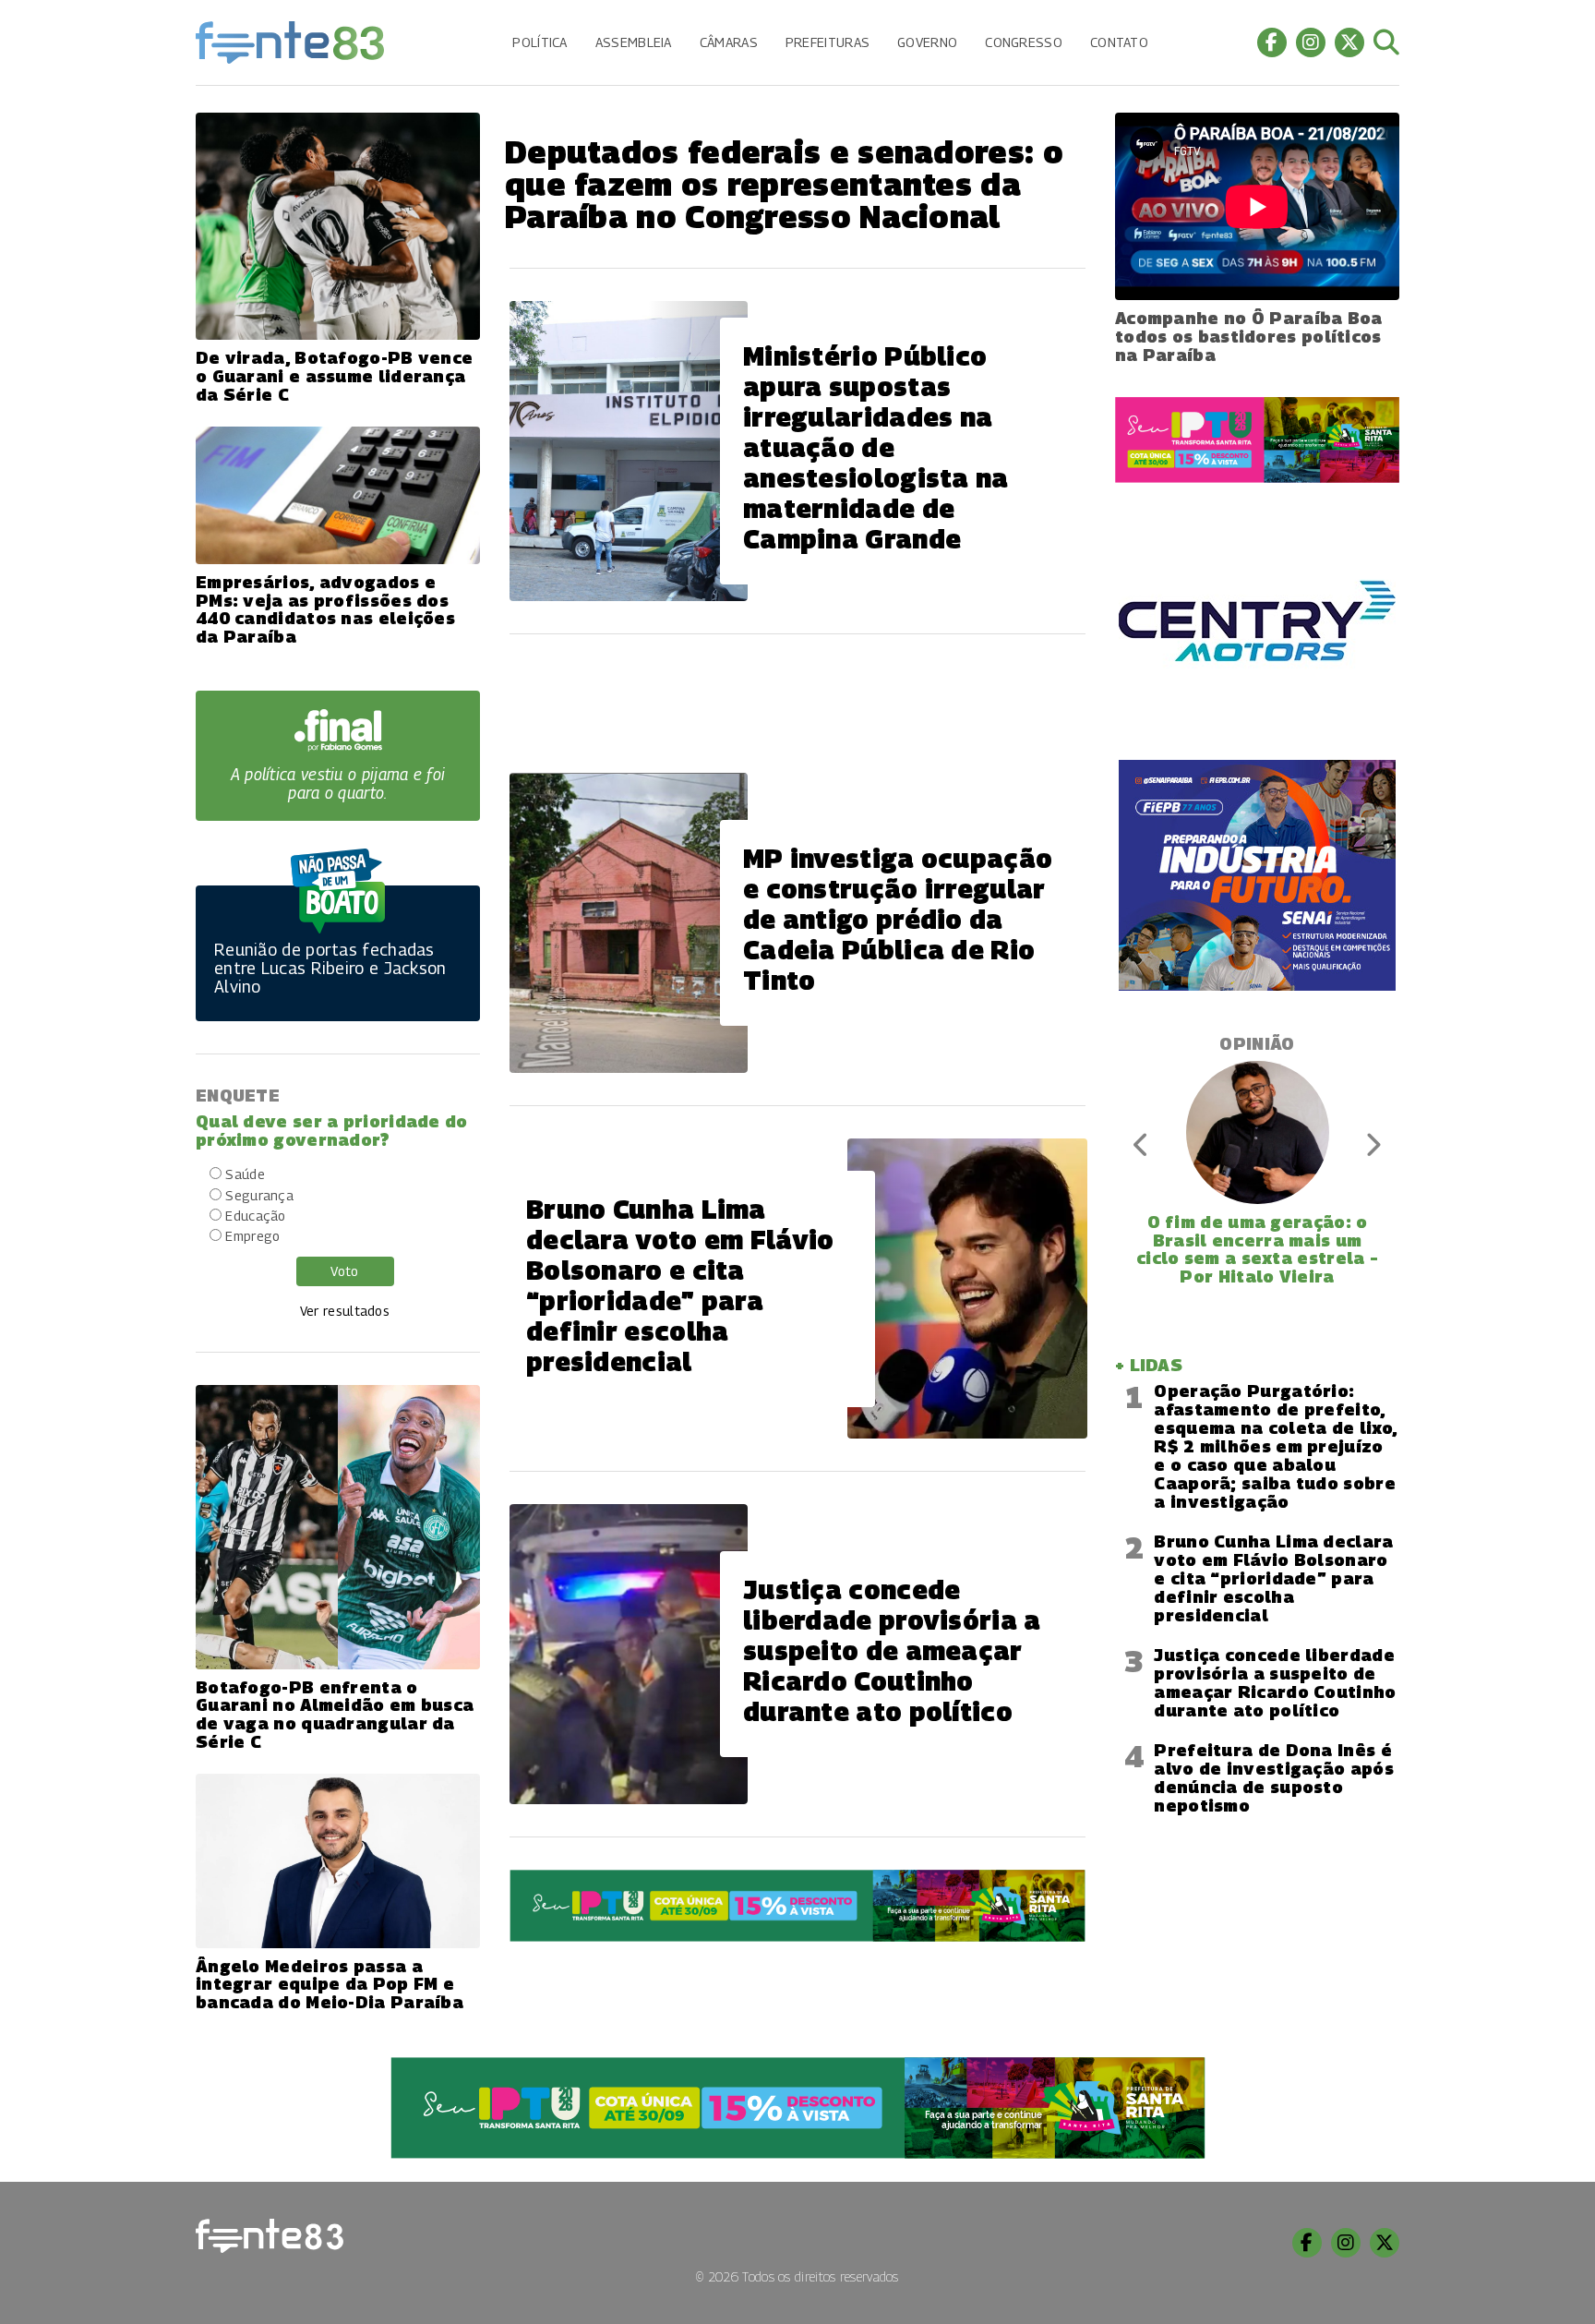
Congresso (1024, 42)
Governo (927, 42)
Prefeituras (827, 42)
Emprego (252, 1236)
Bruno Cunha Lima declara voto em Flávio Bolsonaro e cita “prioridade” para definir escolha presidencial (1273, 1578)
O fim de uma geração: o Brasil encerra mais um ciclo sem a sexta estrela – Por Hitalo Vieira (1257, 1249)
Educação (255, 1216)
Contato (1119, 42)
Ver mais (797, 1994)
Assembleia (634, 42)
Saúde (245, 1174)
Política (540, 42)
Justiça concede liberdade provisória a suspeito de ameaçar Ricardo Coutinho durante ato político (1275, 1683)
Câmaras (729, 42)
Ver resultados (345, 1311)
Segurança (259, 1195)
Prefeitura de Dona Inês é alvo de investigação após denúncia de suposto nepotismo (1274, 1778)
